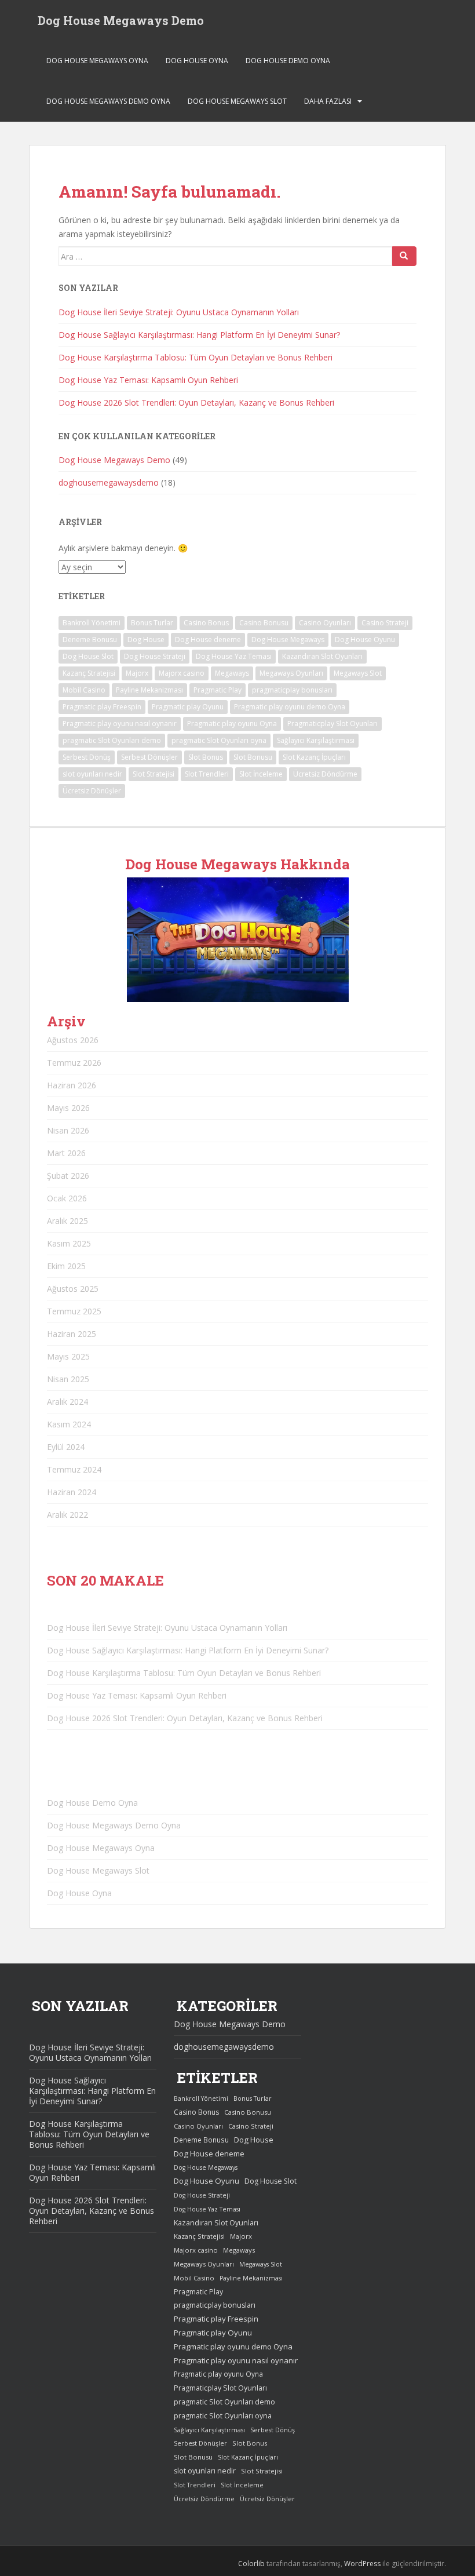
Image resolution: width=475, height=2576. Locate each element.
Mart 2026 (66, 1153)
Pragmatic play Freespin (102, 707)
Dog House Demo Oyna (288, 61)
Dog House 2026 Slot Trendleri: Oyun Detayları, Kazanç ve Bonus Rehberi (196, 402)
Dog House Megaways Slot (237, 101)
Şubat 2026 (68, 1176)
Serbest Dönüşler (149, 757)
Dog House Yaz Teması (234, 656)
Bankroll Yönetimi (92, 623)
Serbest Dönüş (87, 757)
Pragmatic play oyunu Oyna (232, 724)
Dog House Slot (88, 656)
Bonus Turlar (152, 623)
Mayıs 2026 (68, 1108)
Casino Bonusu (264, 623)
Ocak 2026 (67, 1198)
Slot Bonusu (253, 757)
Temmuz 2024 (74, 1469)
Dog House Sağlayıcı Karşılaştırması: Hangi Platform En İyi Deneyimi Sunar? (199, 335)
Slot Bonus (206, 757)
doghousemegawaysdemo (109, 482)
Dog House (146, 640)
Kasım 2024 (69, 1424)
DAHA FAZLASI (328, 101)
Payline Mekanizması (149, 690)
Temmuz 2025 (74, 1311)
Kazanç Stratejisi (89, 673)
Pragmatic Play (218, 690)
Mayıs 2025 (68, 1356)
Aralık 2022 (67, 1515)
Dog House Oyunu (365, 640)
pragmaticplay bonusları (292, 690)
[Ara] (404, 256)
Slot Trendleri (207, 774)
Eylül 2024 (66, 1447)
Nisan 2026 (68, 1130)
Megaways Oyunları (291, 673)
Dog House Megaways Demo (121, 20)
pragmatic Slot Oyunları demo (112, 740)
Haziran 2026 (72, 1085)
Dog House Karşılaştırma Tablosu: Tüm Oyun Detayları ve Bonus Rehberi (196, 357)
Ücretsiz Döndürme (325, 774)
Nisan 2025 (68, 1379)
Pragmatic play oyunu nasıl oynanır (120, 724)
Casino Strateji (385, 623)
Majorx (137, 673)
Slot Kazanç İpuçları (314, 757)
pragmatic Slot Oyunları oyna (219, 740)
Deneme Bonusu (90, 640)
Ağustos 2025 (73, 1289)
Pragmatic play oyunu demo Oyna (290, 707)
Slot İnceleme (261, 774)
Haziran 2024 (72, 1492)
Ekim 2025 (66, 1266)
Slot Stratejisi (154, 774)
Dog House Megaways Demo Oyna (108, 101)
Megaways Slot (358, 673)
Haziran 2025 (72, 1334)
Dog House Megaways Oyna (97, 61)
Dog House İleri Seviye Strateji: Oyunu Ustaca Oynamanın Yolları (179, 312)
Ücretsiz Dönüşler (92, 791)
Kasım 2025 (69, 1243)
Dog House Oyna (197, 61)
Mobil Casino (84, 690)
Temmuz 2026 (74, 1063)
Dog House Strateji (155, 656)
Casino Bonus (206, 623)
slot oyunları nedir (92, 774)
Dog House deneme (208, 640)
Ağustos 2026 (73, 1040)
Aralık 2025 (67, 1221)
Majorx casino (182, 673)
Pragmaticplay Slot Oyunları (332, 724)
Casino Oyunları (325, 623)
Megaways (232, 673)
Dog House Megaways (288, 640)
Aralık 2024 (67, 1402)
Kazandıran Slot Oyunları (322, 656)
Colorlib (251, 2564)
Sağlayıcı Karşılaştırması (316, 740)
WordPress (362, 2564)
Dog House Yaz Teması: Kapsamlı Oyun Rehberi (148, 380)
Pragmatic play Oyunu (188, 707)
